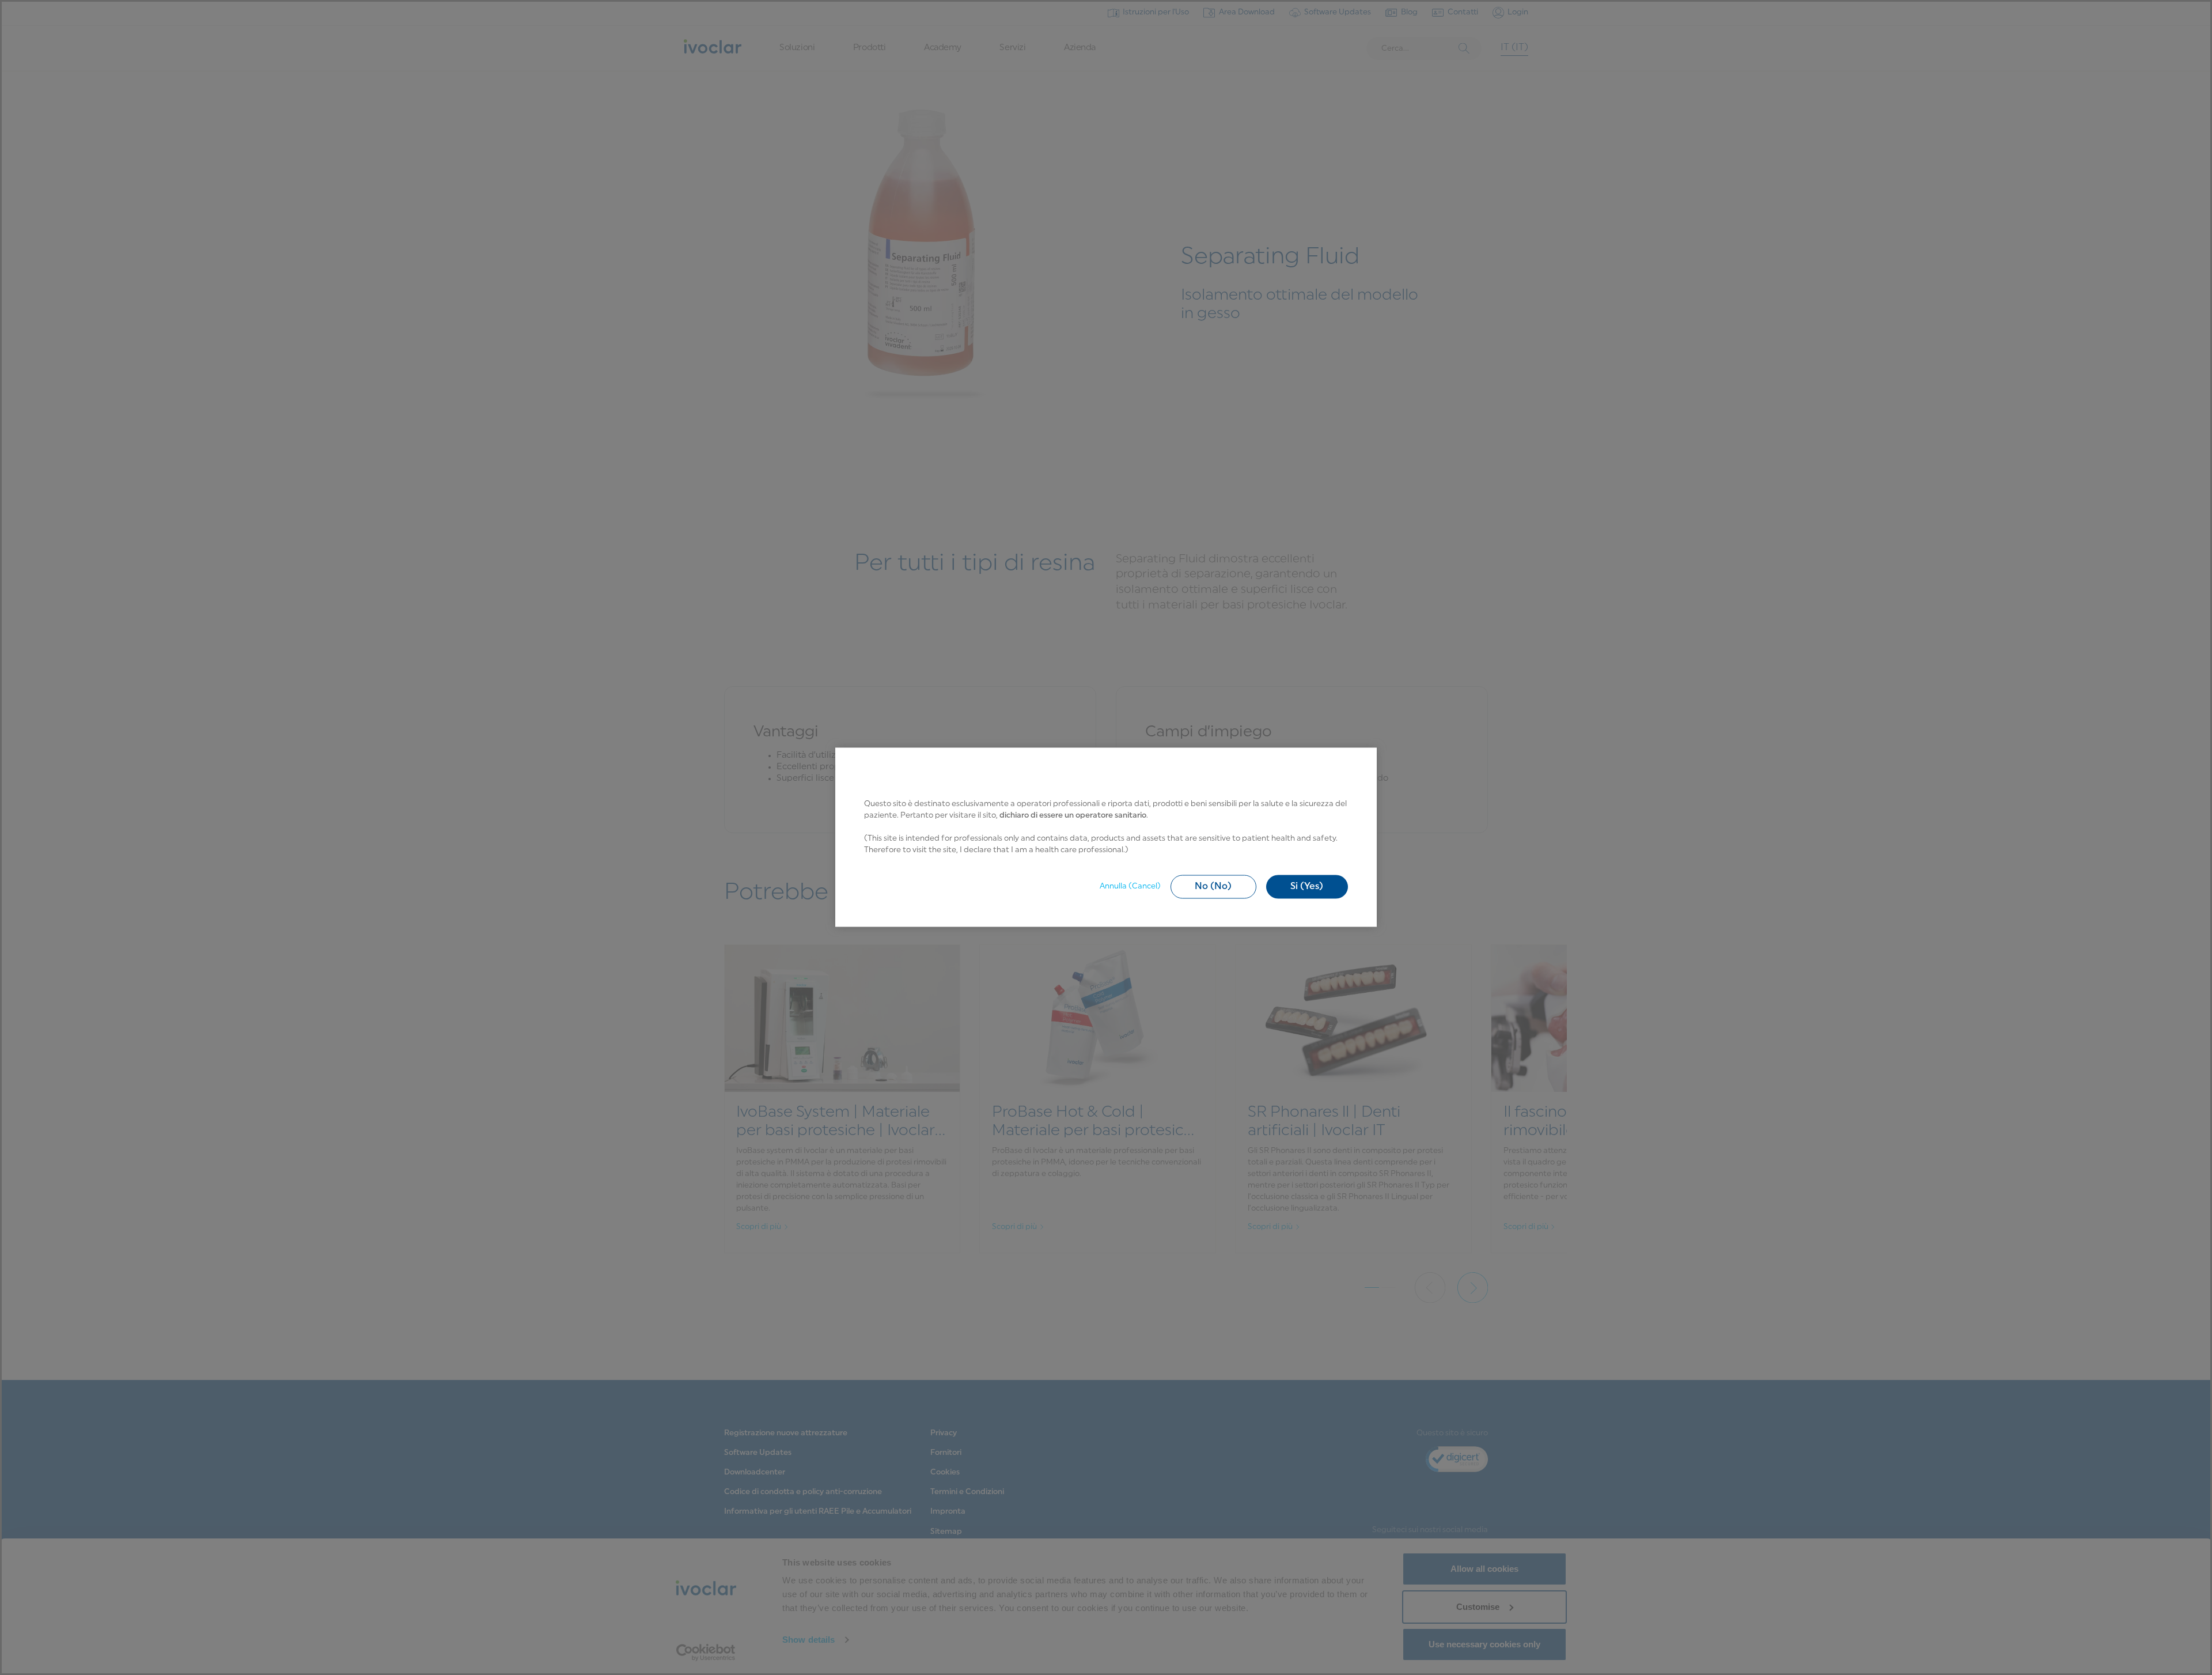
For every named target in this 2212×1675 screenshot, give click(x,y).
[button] (1213, 887)
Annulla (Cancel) (1130, 886)
